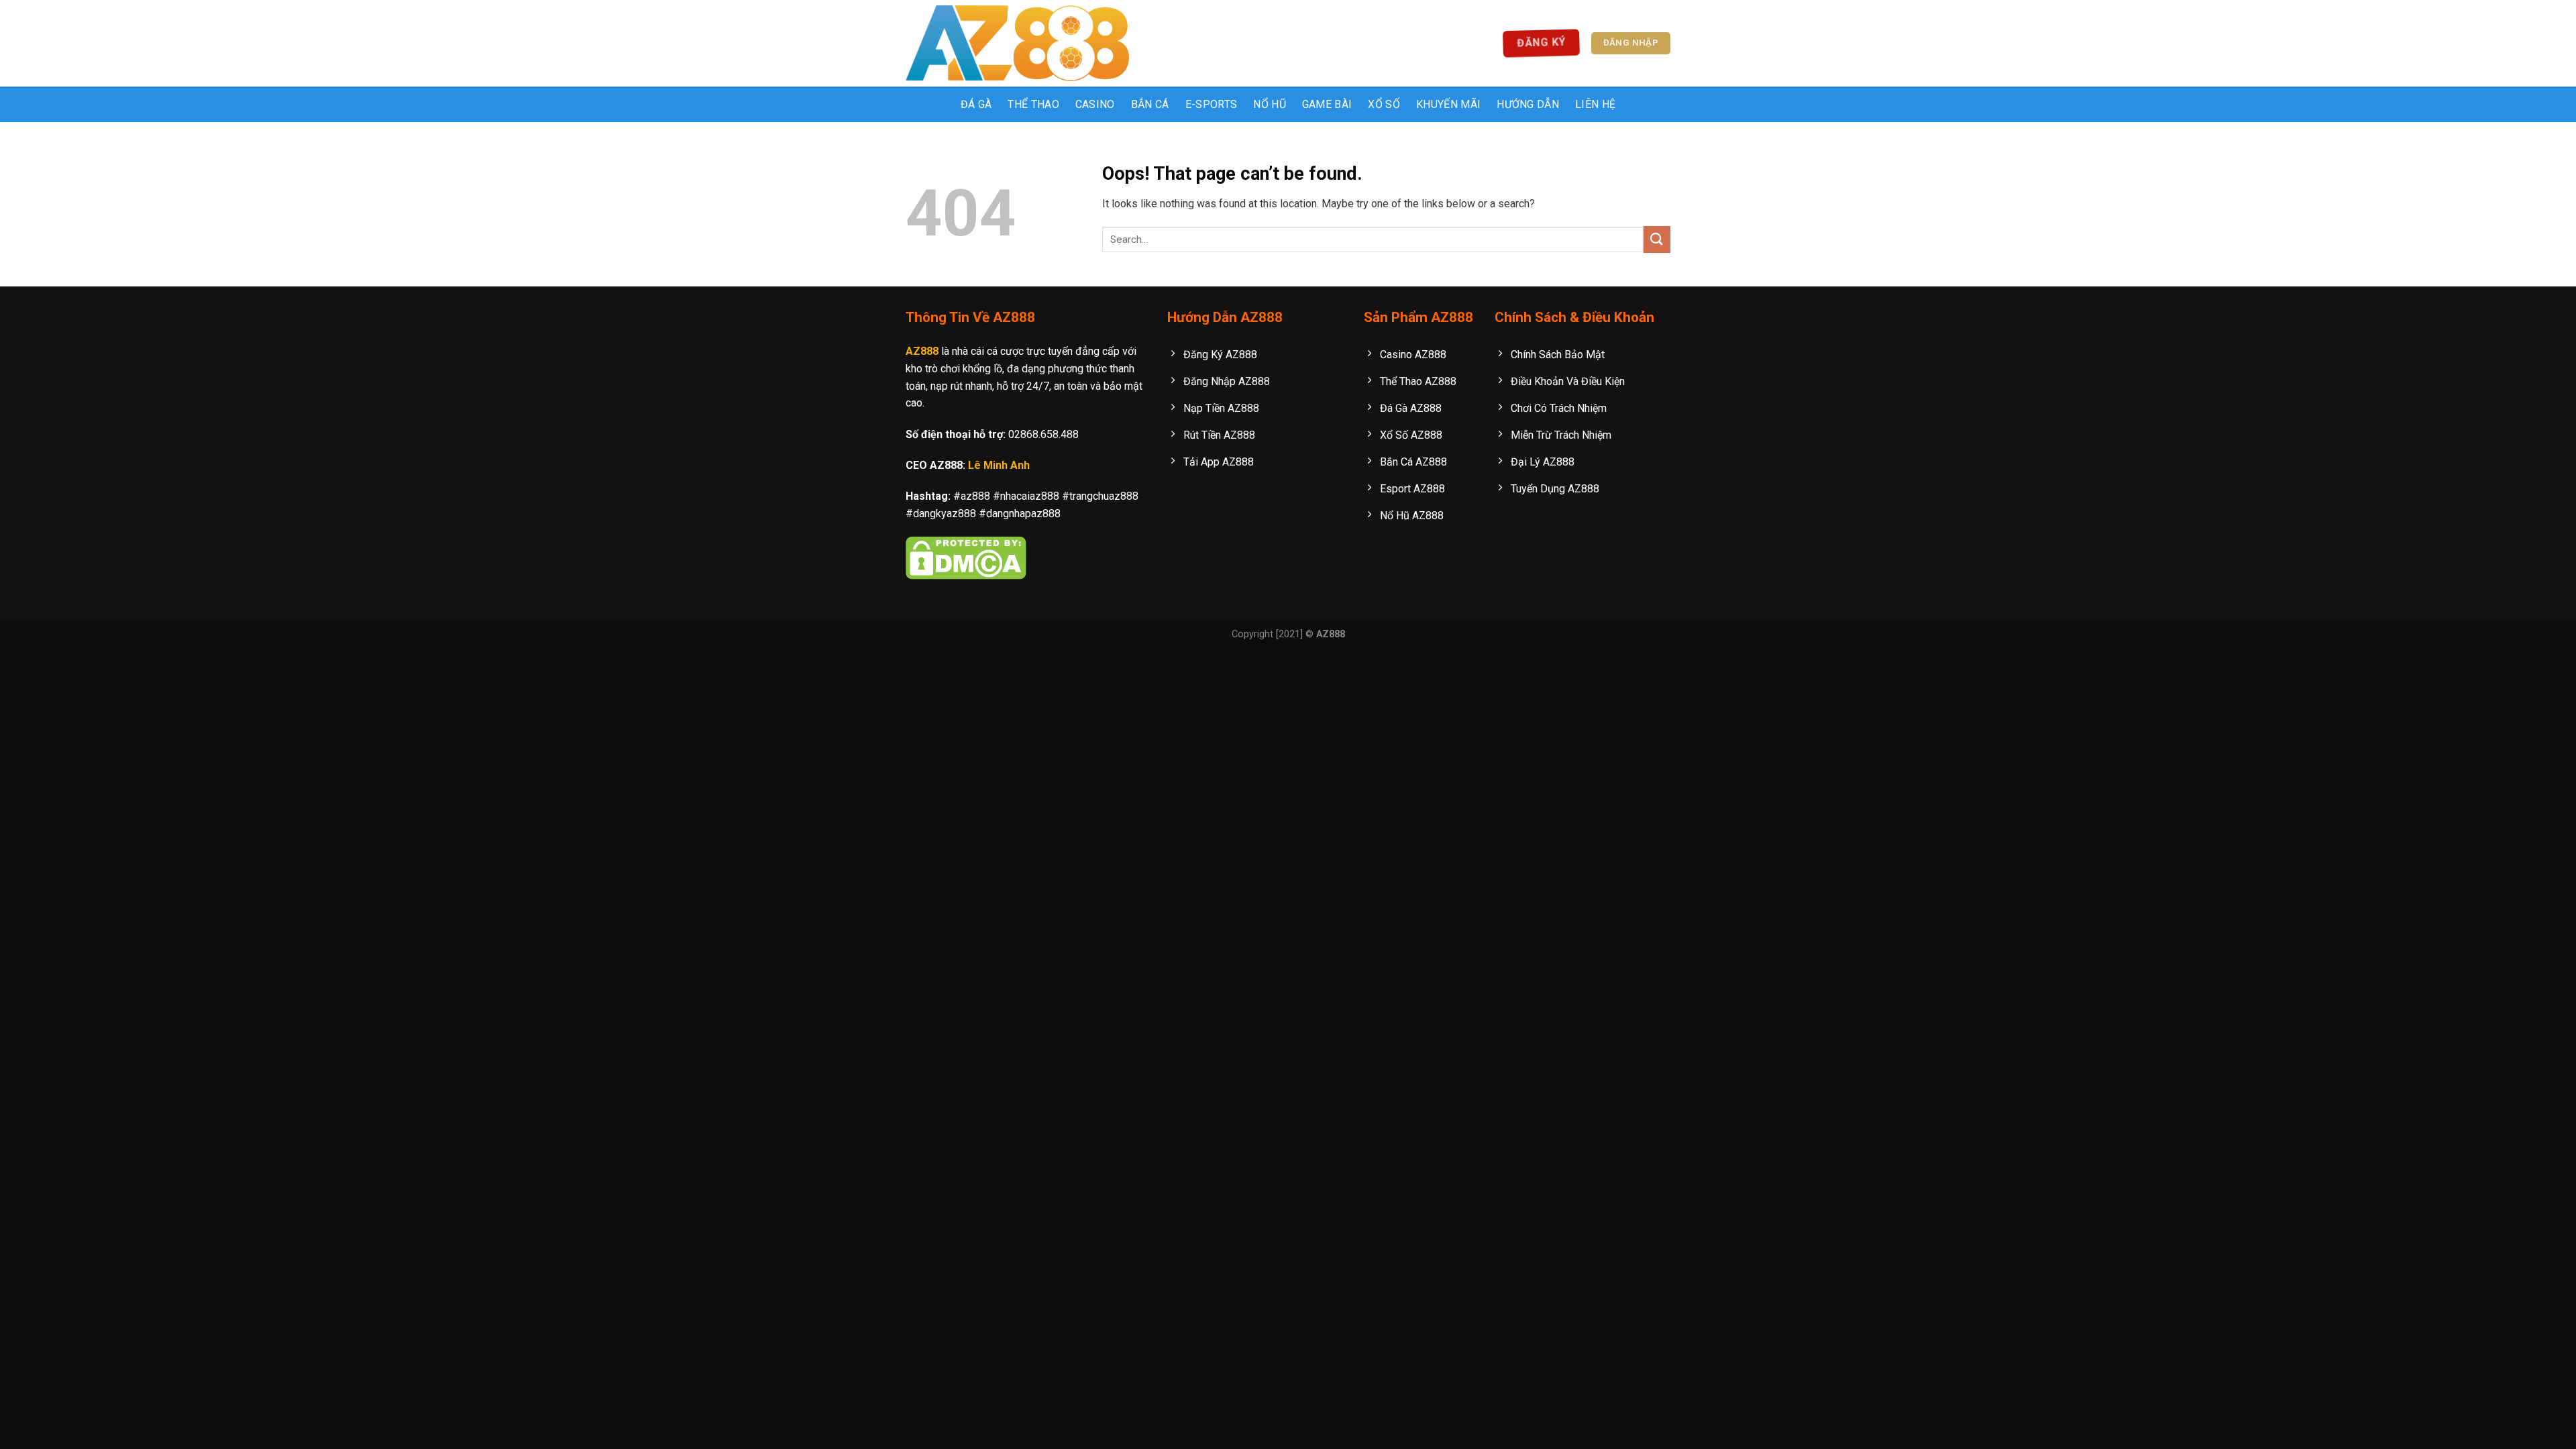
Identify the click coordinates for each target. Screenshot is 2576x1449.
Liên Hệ (1595, 104)
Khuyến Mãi (1448, 104)
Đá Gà (976, 104)
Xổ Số (1384, 104)
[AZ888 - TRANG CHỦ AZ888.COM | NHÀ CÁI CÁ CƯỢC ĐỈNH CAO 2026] (1017, 43)
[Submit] (1657, 239)
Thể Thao (1033, 104)
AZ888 (922, 351)
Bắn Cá (1150, 104)
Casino (1095, 104)
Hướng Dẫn (1528, 104)
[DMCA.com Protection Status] (966, 557)
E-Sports (1212, 104)
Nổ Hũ (1270, 104)
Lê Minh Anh (999, 465)
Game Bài (1327, 104)
